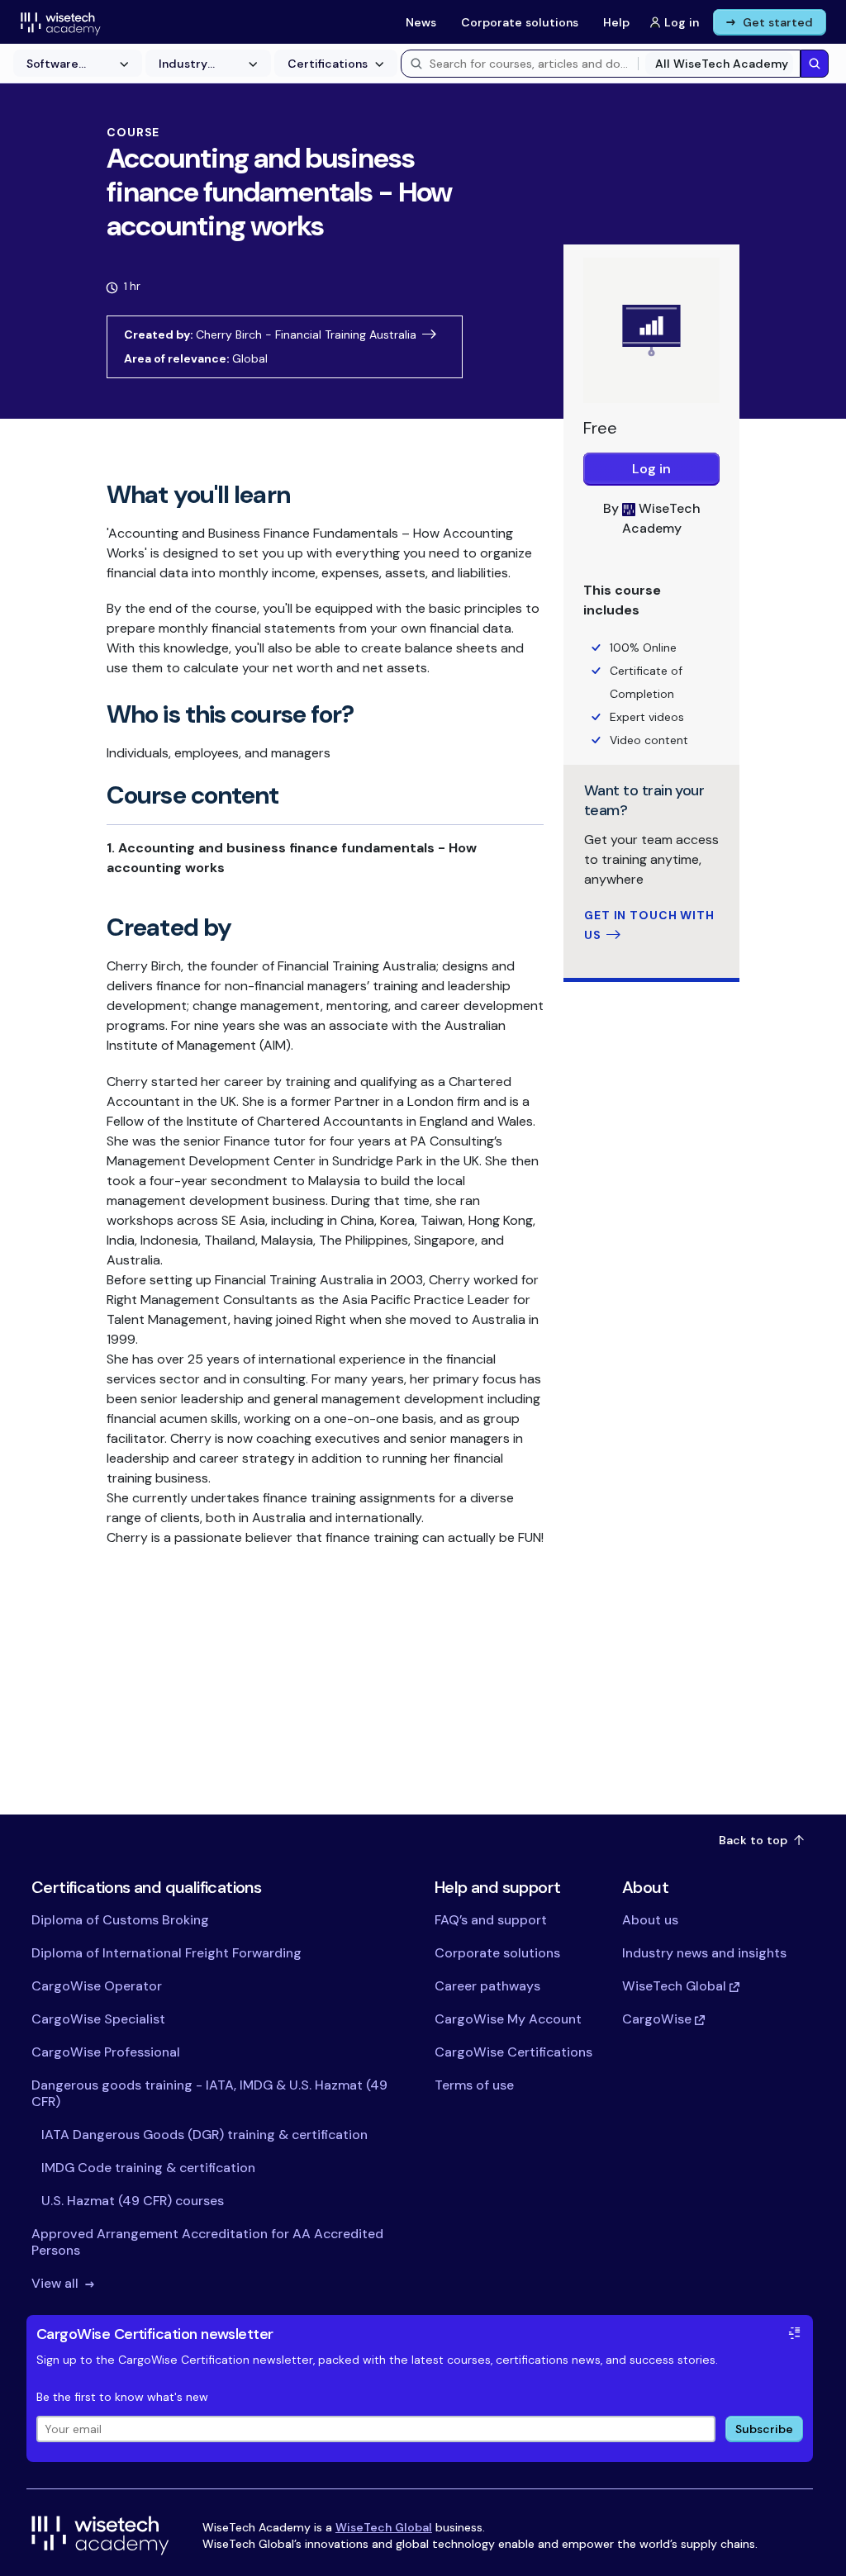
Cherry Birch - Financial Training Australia (306, 334)
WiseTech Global (384, 2527)
